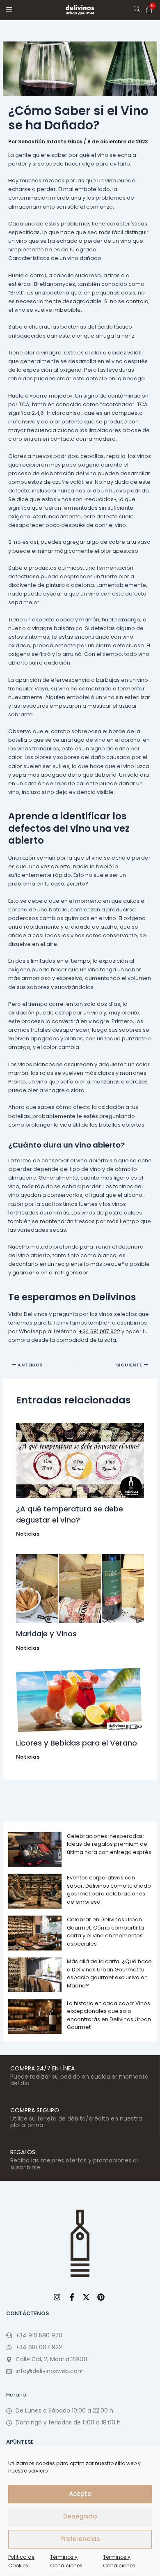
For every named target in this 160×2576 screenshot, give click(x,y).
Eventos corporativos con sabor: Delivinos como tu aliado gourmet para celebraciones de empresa (109, 1890)
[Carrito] (149, 9)
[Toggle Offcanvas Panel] (9, 9)
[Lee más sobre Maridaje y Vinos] (80, 1589)
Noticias (28, 1534)
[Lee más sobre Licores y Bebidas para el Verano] (80, 1700)
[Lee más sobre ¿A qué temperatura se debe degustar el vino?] (80, 1460)
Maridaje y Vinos (46, 1634)
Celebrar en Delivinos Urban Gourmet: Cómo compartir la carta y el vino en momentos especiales (105, 1932)
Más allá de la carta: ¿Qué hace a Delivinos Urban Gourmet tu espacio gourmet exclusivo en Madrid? (109, 1973)
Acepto (80, 2494)
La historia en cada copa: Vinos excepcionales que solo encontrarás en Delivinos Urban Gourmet (109, 2015)
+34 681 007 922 (99, 1331)
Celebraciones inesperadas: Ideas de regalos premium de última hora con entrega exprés (109, 1844)
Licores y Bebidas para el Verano (77, 1743)
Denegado (80, 2516)
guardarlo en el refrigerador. (51, 1273)
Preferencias (80, 2539)
